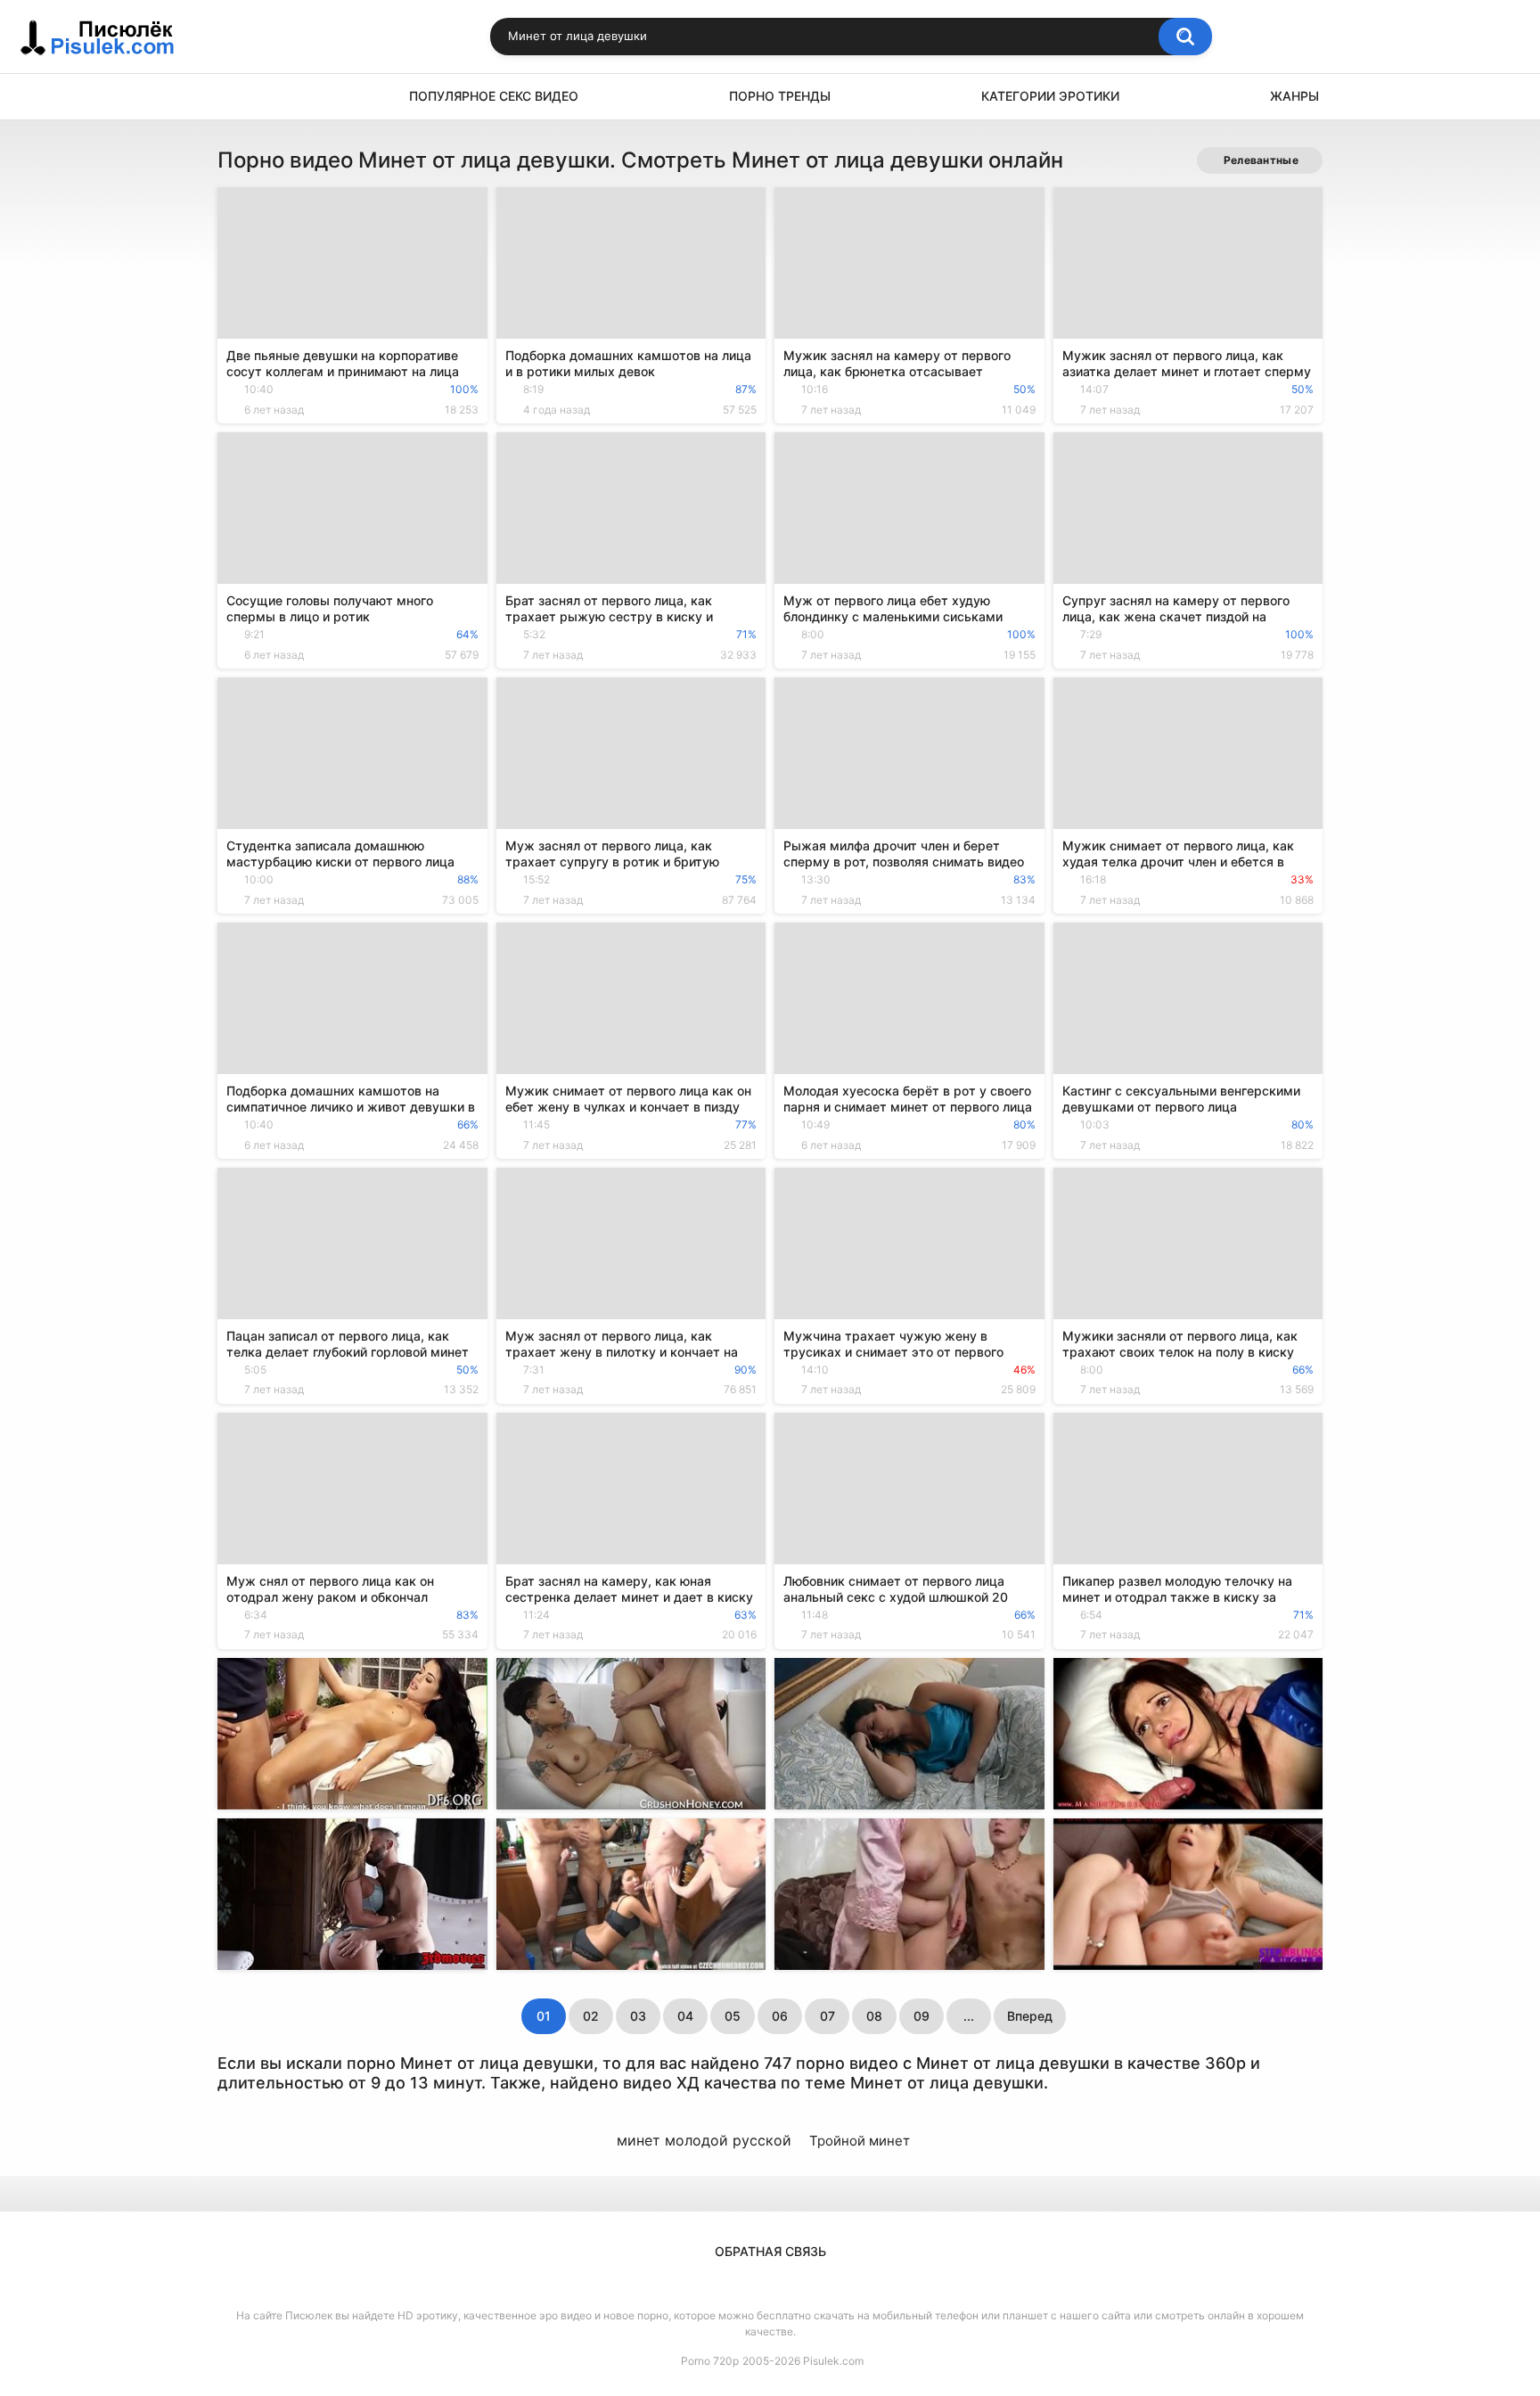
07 (827, 2016)
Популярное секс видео (494, 96)
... (969, 2016)
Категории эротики (1050, 96)
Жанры (1294, 96)
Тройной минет (860, 2141)
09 (922, 2016)
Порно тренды (780, 96)
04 (685, 2016)
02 (591, 2016)
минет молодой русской (704, 2140)
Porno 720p (710, 2361)
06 (780, 2016)
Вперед (1030, 2016)
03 (638, 2016)
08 (874, 2016)
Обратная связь (770, 2251)
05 (733, 2016)
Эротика (240, 97)
